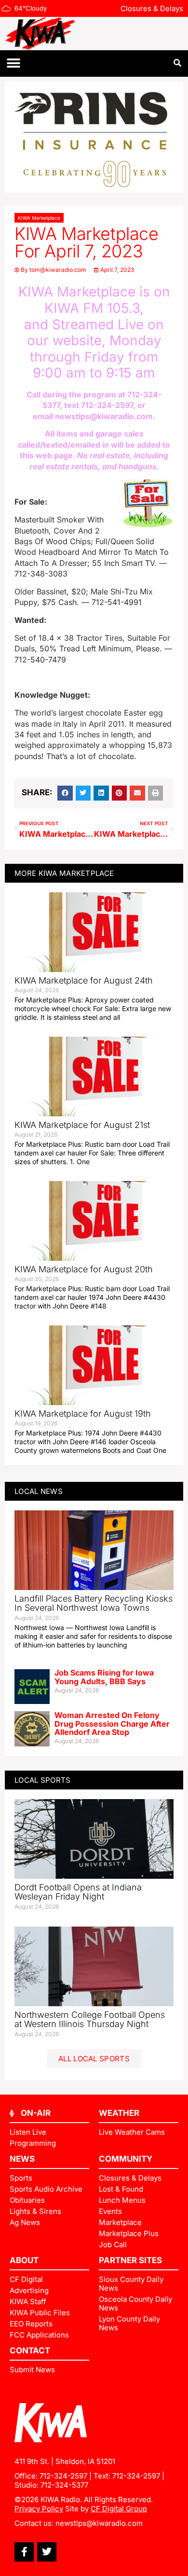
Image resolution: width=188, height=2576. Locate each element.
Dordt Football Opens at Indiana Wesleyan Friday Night (78, 1892)
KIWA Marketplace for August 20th (84, 1269)
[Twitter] (47, 2552)
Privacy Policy (39, 2509)
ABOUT (24, 2260)
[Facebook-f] (24, 2552)
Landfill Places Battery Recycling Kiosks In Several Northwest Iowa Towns (94, 1603)
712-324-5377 (64, 2485)
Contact (30, 2351)
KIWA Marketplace (39, 218)
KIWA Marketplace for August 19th (83, 1414)
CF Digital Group (119, 2509)
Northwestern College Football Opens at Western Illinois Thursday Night (90, 2020)
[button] (13, 63)
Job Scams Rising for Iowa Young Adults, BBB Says (104, 1677)
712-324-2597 (107, 405)
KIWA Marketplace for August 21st (82, 1125)
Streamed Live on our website (96, 333)
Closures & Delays (152, 8)
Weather (119, 2113)
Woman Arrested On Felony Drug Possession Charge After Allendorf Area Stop (112, 1724)
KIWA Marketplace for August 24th (84, 980)
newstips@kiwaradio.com (104, 416)
